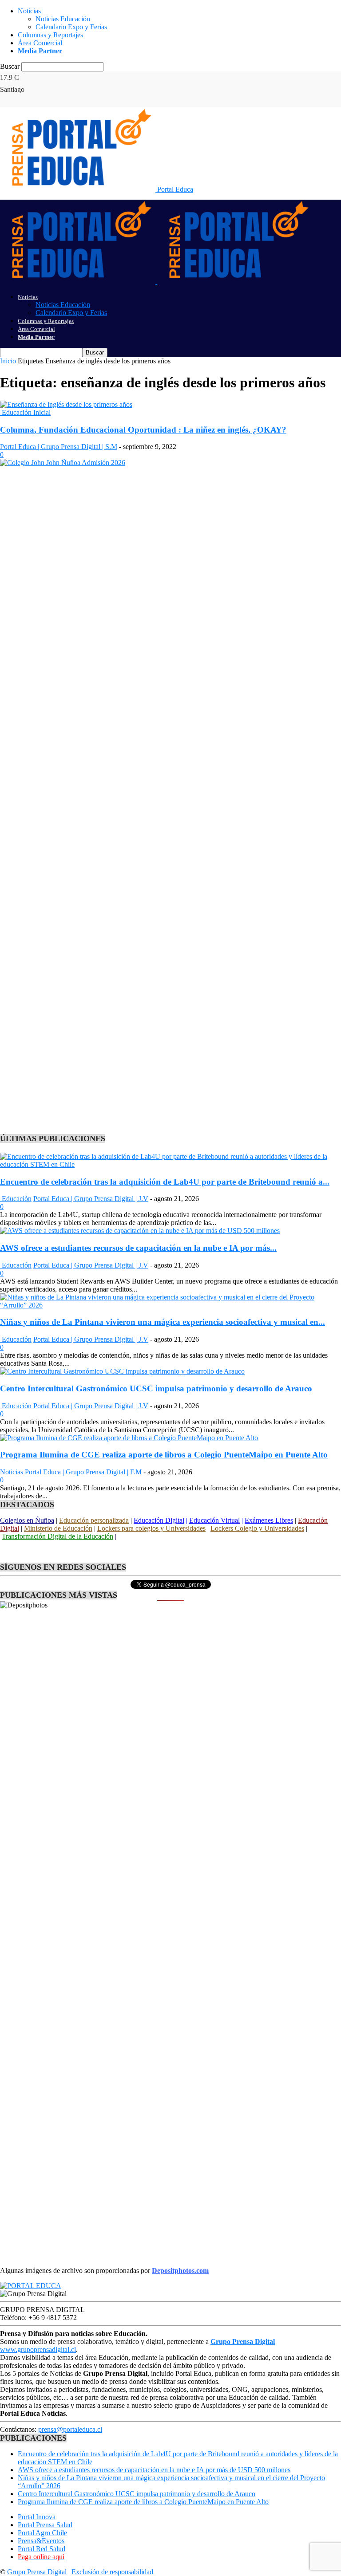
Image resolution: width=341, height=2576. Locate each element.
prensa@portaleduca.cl (70, 2429)
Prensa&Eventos (41, 2541)
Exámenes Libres (269, 1520)
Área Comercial (40, 43)
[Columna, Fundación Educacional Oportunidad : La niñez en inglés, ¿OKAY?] (66, 404)
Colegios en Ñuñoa (27, 1520)
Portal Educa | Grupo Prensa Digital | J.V (91, 1199)
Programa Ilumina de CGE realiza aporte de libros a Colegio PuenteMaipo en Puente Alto (164, 1455)
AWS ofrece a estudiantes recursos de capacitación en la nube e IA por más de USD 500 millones (154, 2470)
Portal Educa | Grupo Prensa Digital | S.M (59, 447)
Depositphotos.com (180, 2271)
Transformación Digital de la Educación (57, 1536)
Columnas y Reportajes (50, 35)
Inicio (8, 361)
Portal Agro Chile (42, 2533)
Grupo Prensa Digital (37, 2572)
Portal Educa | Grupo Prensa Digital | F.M (83, 1472)
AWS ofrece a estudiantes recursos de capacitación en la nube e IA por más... (138, 1248)
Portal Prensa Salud (45, 2525)
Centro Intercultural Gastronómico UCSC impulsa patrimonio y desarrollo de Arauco (156, 1388)
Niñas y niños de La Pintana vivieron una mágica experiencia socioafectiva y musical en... (163, 1322)
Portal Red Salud (42, 2549)
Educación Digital (159, 1520)
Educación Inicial (25, 412)
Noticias (29, 11)
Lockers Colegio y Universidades (257, 1528)
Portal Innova (37, 2517)
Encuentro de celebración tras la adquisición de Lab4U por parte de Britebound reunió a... (165, 1182)
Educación (16, 1199)
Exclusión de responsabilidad (112, 2572)
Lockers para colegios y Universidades (151, 1528)
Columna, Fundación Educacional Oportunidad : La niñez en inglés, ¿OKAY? (143, 430)
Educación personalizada (94, 1520)
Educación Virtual (214, 1520)
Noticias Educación (63, 19)
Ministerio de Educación (58, 1528)
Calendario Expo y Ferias (71, 27)
